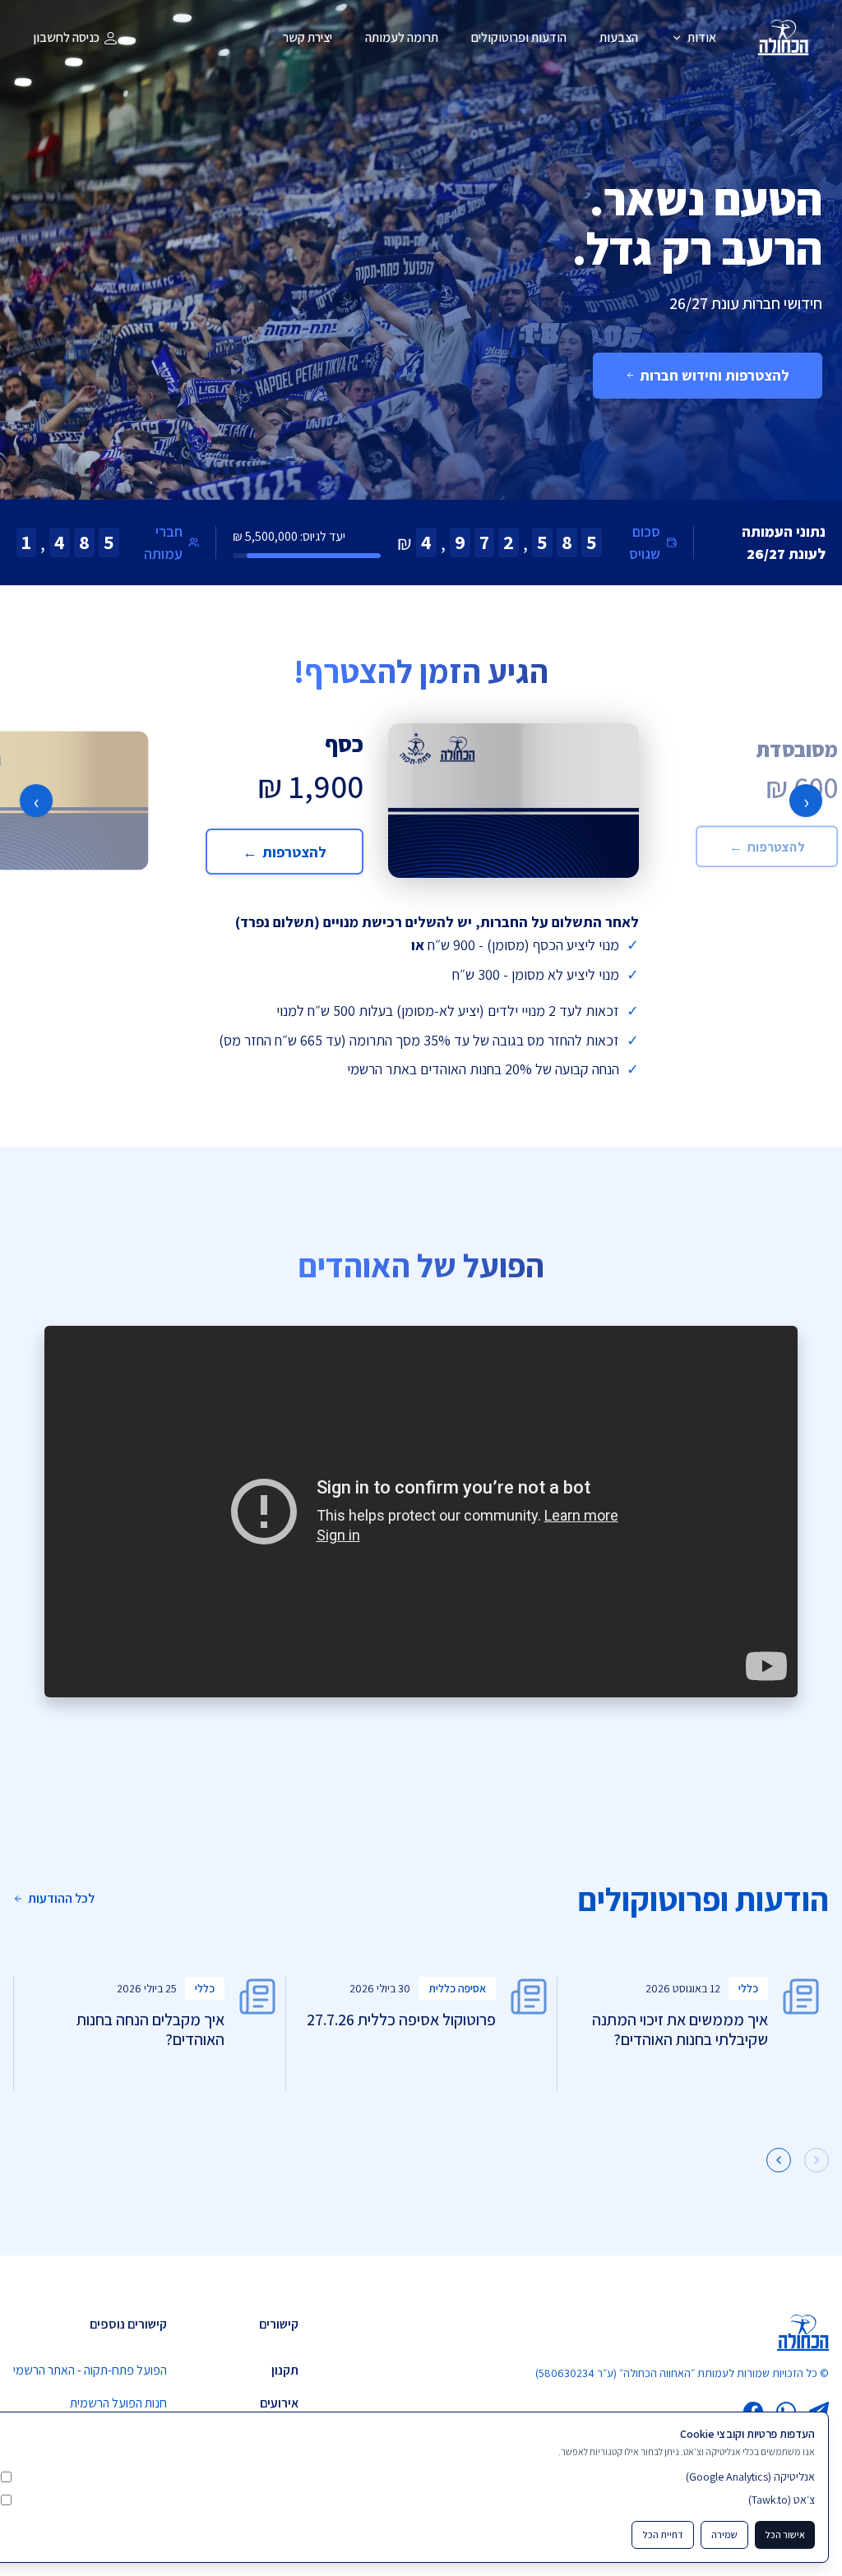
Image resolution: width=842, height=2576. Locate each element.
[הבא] (779, 2160)
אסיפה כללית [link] (457, 1988)
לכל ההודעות (61, 1898)
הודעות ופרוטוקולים (519, 37)
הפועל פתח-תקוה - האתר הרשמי (90, 2370)
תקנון (285, 2370)
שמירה (724, 2534)
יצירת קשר (308, 37)
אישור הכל (785, 2534)
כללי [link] (748, 1988)
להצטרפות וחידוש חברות (715, 375)
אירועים (279, 2403)
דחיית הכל (663, 2534)
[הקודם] (817, 2160)
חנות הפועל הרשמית (118, 2403)
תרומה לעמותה (402, 37)
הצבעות (619, 37)
